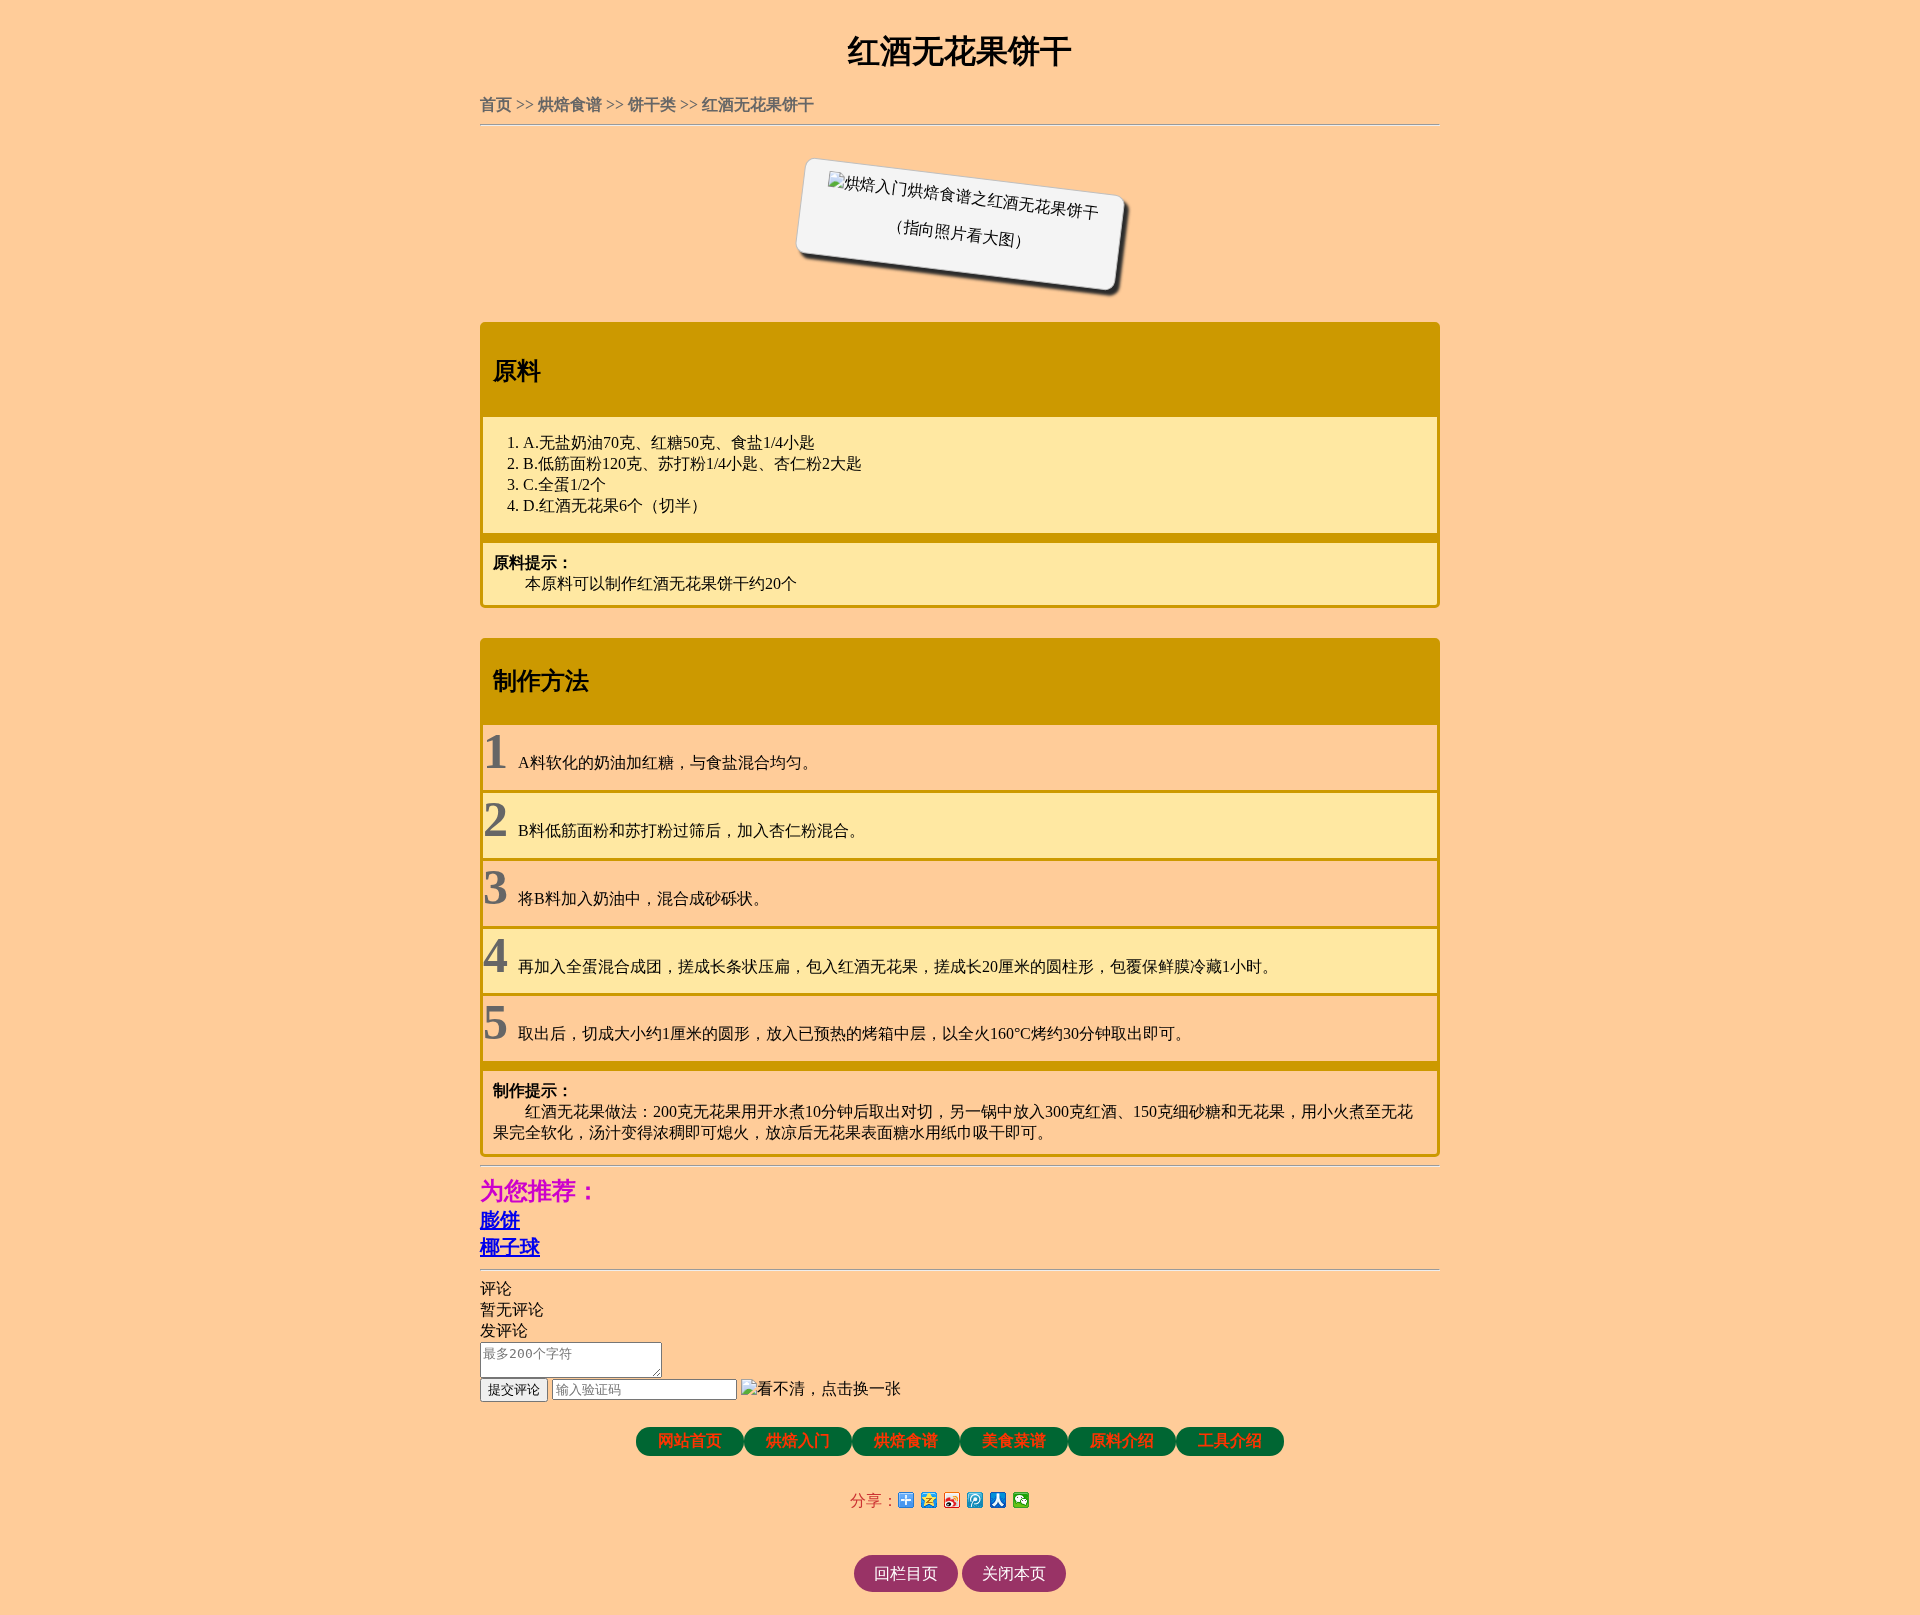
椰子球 (510, 1247)
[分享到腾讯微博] (975, 1500)
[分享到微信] (1021, 1500)
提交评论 (514, 1389)
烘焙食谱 (570, 104)
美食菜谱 (1014, 1440)
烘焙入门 (798, 1440)
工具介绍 (1230, 1440)
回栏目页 (906, 1573)
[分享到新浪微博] (952, 1500)
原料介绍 (1122, 1440)
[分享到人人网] (998, 1500)
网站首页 (690, 1440)
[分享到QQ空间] (929, 1500)
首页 (496, 104)
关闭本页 (1014, 1573)
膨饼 (500, 1220)
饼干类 (652, 104)
